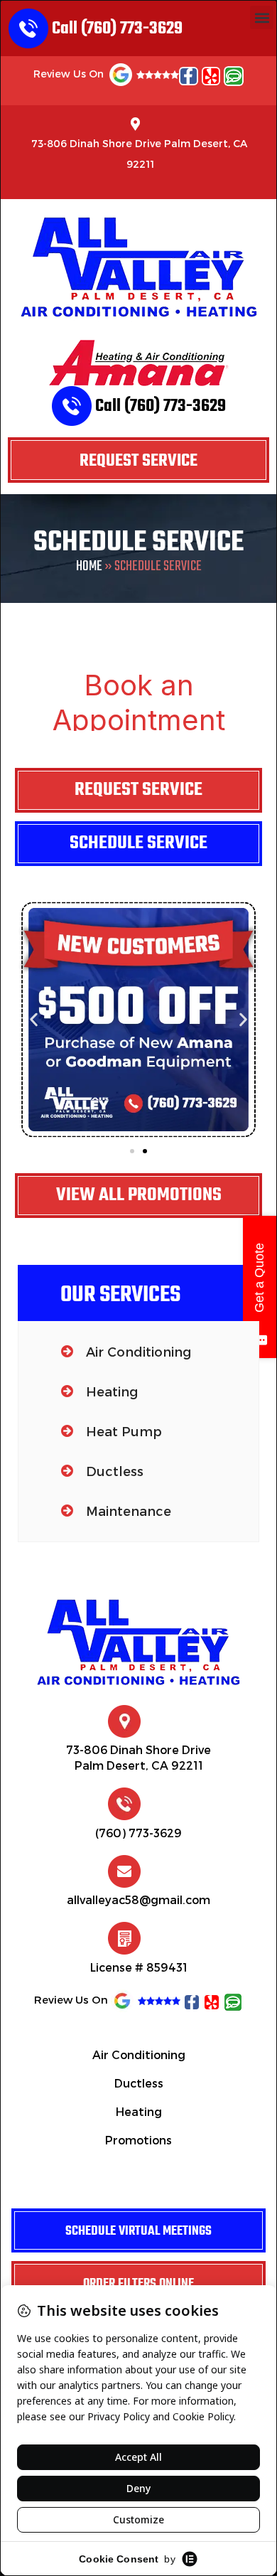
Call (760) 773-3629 (117, 28)
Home (89, 566)
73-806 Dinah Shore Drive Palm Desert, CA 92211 (139, 154)
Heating (112, 1391)
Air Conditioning (138, 1351)
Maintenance (129, 1511)
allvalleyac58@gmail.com (138, 1899)
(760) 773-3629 (138, 1833)
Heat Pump (124, 1431)
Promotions (138, 2140)
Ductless (115, 1471)
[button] (262, 17)
